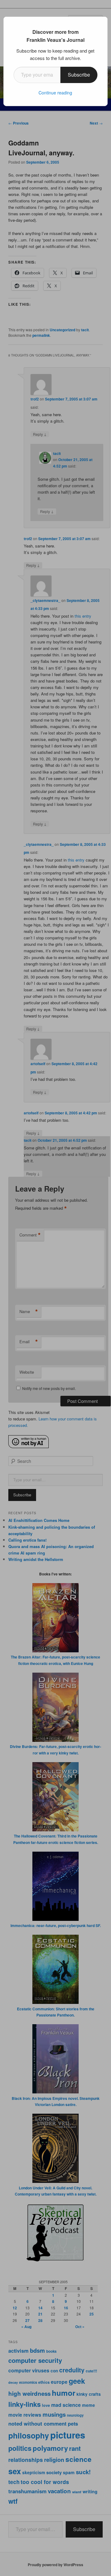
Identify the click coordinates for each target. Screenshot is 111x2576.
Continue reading (55, 93)
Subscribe (79, 75)
